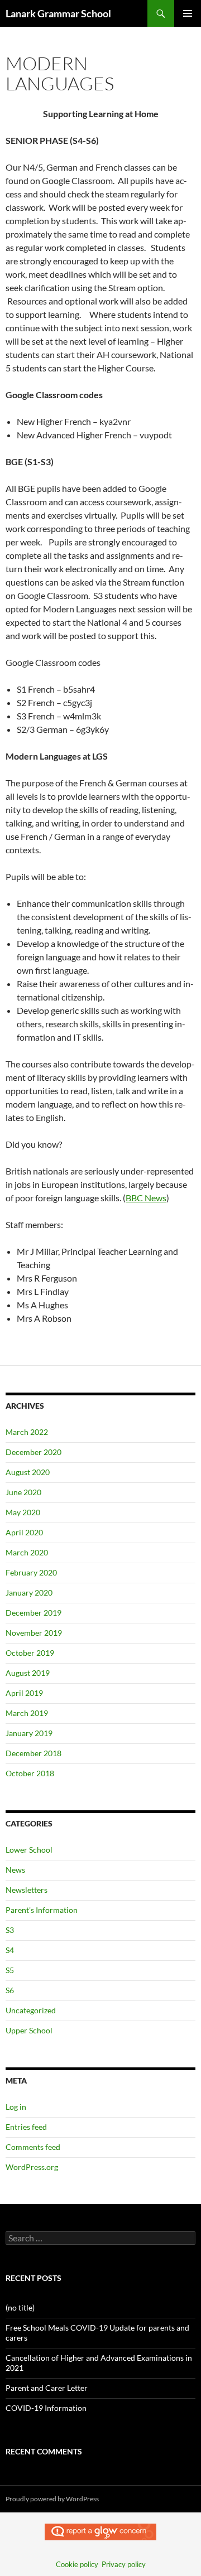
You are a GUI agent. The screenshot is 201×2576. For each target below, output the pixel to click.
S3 (10, 1930)
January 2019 (29, 1733)
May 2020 (23, 1512)
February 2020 (31, 1572)
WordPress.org (32, 2167)
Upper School (29, 2030)
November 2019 (34, 1633)
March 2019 (27, 1713)
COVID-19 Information (46, 2408)
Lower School (29, 1850)
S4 (10, 1950)
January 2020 (29, 1593)
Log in (16, 2107)
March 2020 (27, 1552)
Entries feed (26, 2127)
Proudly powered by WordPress (52, 2499)
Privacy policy (124, 2564)
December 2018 (33, 1753)
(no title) (20, 2307)
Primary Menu (188, 13)
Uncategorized (31, 2010)
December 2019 (33, 1613)
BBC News (146, 1198)
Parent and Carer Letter (47, 2388)
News (15, 1870)
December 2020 (33, 1452)
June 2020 (23, 1492)
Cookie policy (77, 2564)
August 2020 (28, 1472)
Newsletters (27, 1890)
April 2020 (24, 1532)
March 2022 (27, 1432)
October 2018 (30, 1773)
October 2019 (30, 1653)
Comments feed (33, 2147)
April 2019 (24, 1693)
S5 (10, 1970)
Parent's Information (42, 1910)
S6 (10, 1990)
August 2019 (28, 1673)
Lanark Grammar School (58, 13)
